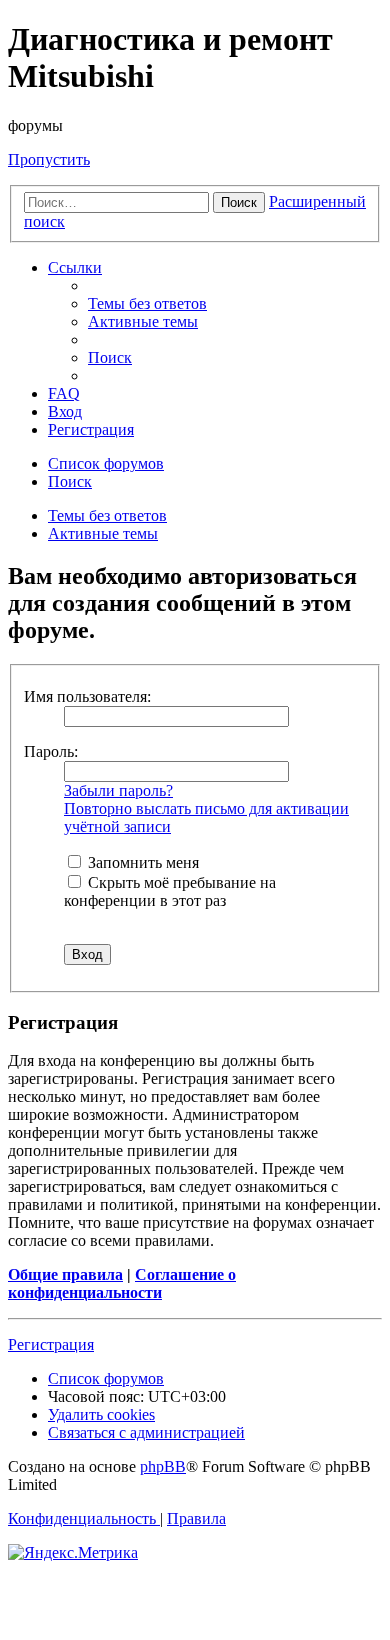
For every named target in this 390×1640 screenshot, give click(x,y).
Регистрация (51, 1344)
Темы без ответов (107, 515)
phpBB (163, 1466)
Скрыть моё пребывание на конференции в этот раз (170, 891)
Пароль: (51, 751)
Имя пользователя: (87, 696)
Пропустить (49, 159)
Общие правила (65, 1274)
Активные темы (103, 533)
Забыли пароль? (118, 790)
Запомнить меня (141, 862)
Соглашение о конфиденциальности (122, 1283)
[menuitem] (147, 303)
